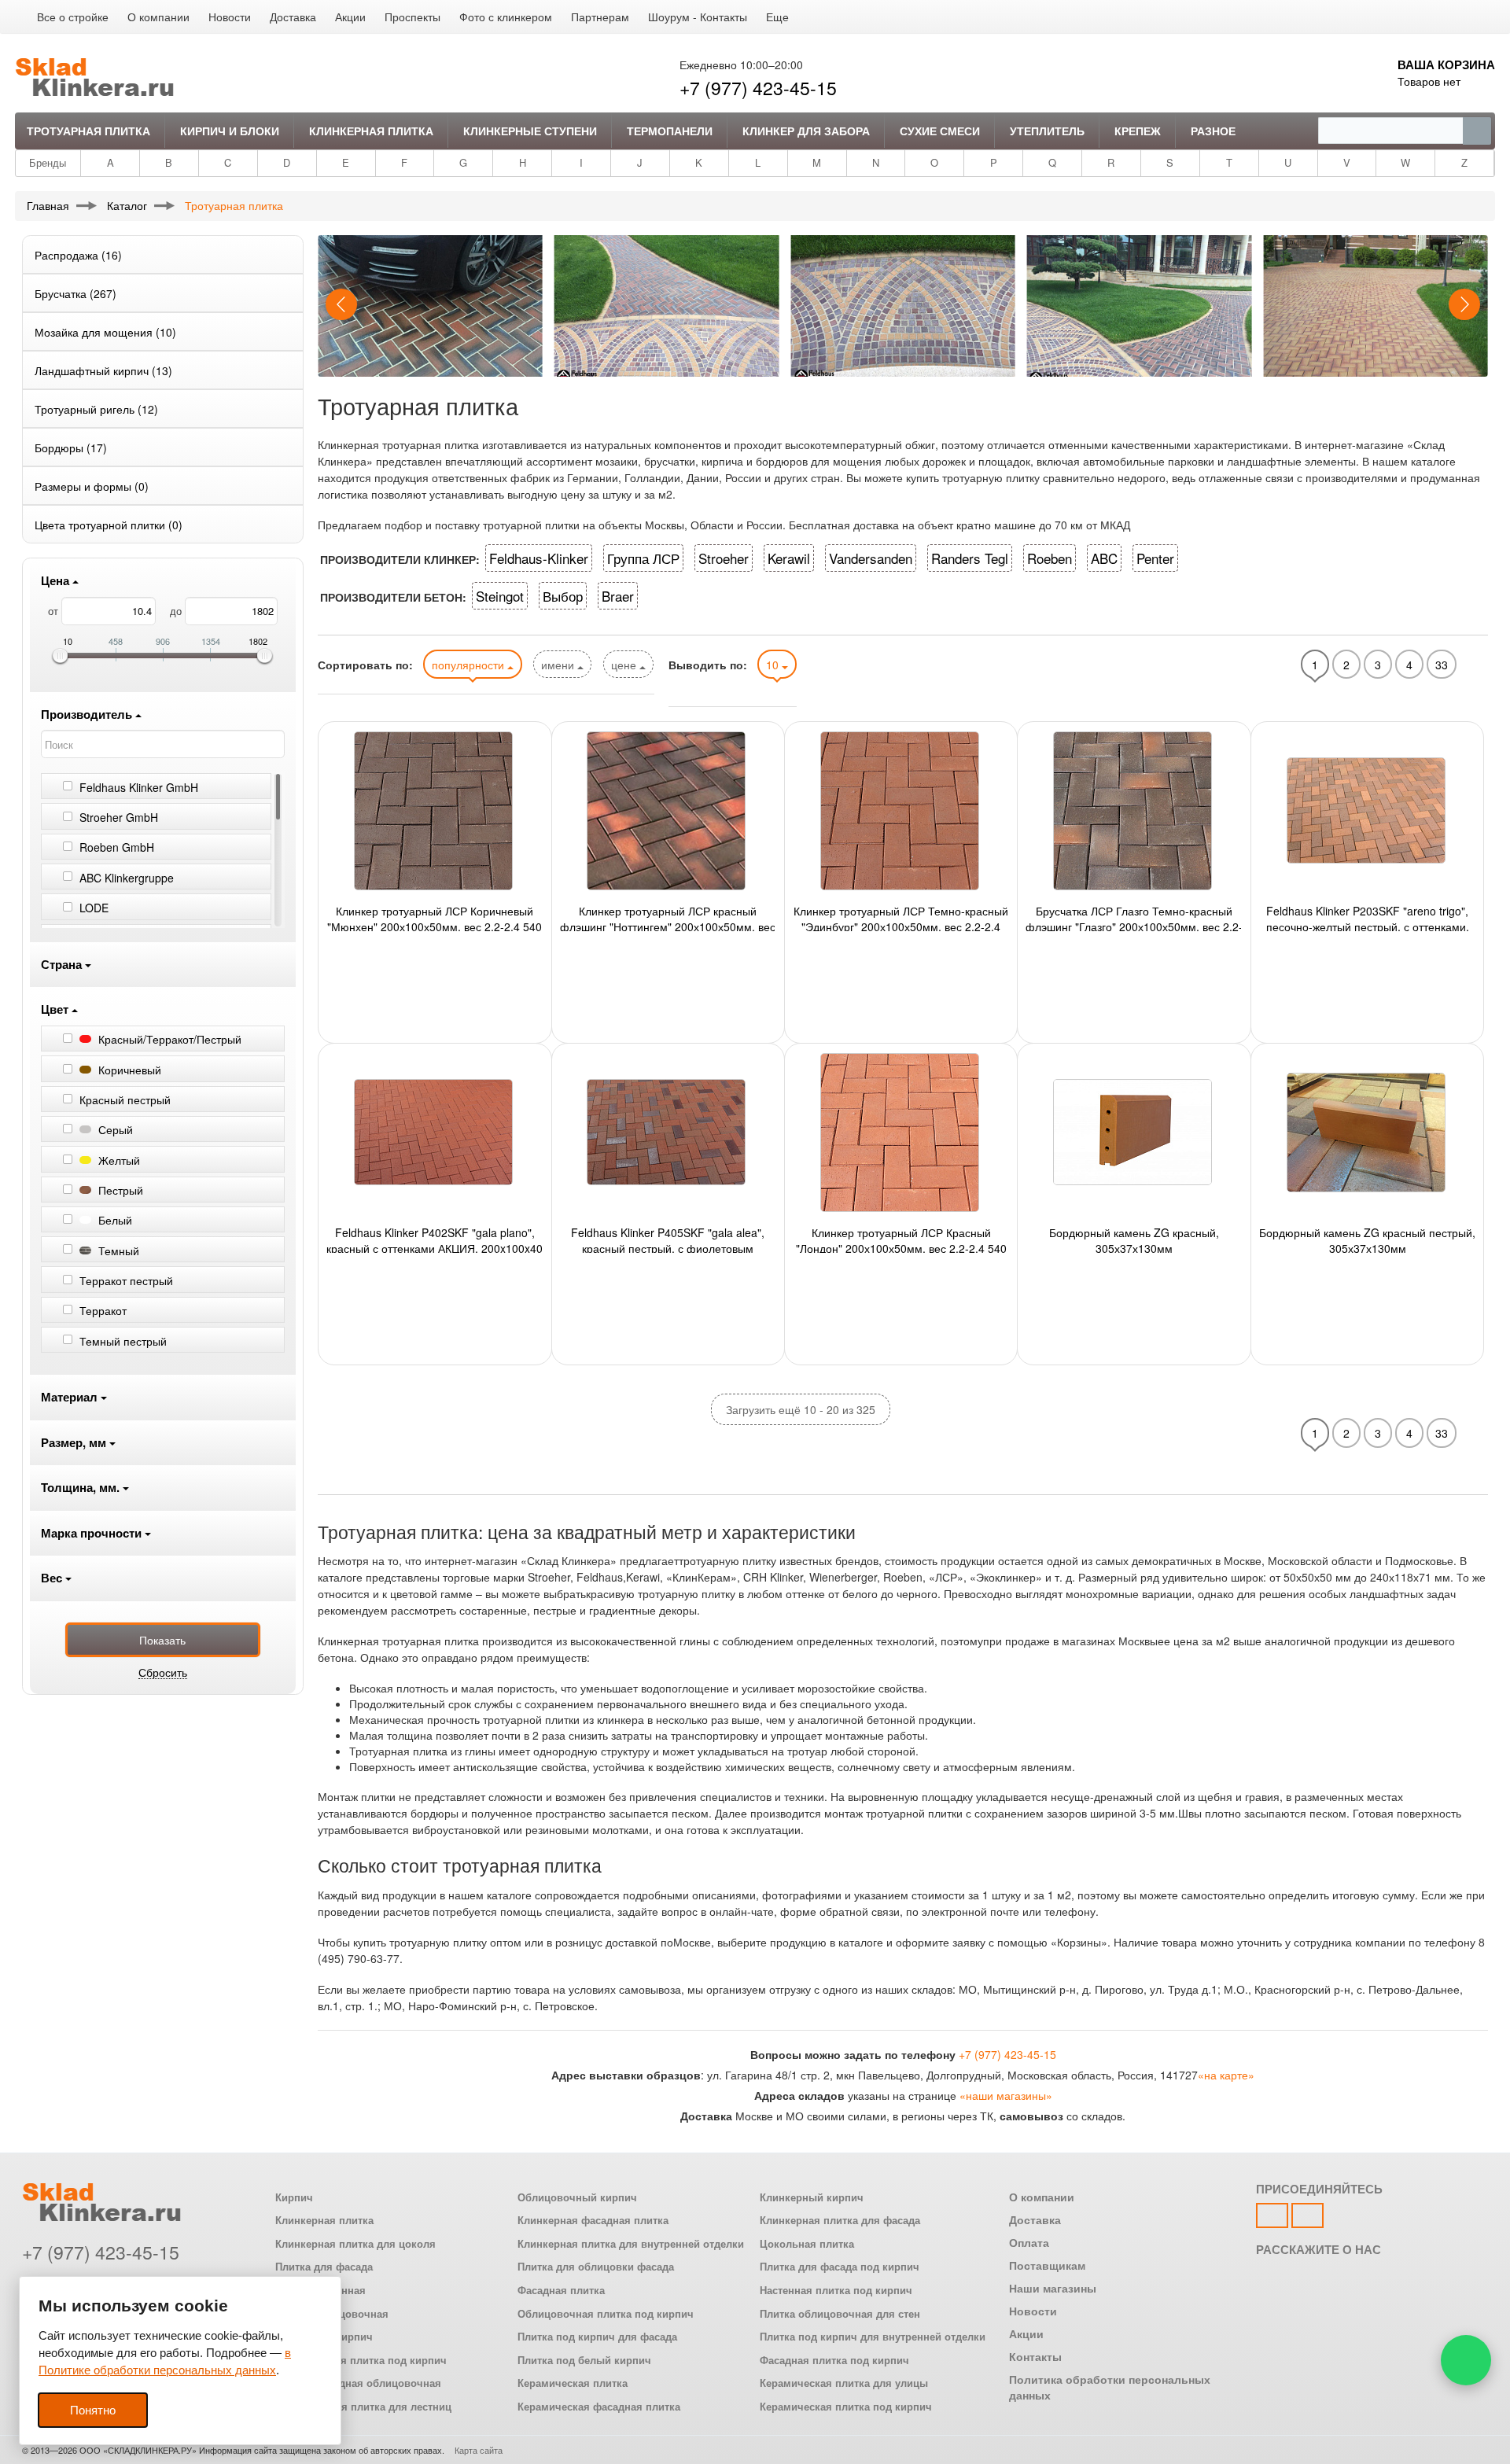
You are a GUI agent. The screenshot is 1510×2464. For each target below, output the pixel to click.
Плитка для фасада (324, 2267)
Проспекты (412, 17)
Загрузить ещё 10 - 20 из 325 (801, 1409)
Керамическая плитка (573, 2383)
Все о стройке (73, 17)
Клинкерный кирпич (812, 2197)
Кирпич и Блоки (230, 131)
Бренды (48, 162)
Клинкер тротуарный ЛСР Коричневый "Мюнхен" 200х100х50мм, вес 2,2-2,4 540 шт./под (435, 917)
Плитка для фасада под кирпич (840, 2267)
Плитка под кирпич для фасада (597, 2337)
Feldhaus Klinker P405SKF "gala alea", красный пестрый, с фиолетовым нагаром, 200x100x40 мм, (668, 1239)
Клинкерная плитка (371, 131)
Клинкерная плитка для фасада (840, 2220)
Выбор (563, 596)
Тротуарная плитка (88, 131)
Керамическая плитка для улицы (844, 2383)
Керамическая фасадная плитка (599, 2407)
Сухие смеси (940, 131)
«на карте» (1226, 2075)
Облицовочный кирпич (577, 2197)
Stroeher (724, 558)
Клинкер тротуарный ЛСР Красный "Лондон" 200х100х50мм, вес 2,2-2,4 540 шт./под (901, 1239)
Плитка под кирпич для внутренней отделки (873, 2337)
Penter (1155, 558)
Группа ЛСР (643, 558)
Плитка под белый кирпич (584, 2360)
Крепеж (1138, 131)
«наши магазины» (1006, 2095)
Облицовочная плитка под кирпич (606, 2314)
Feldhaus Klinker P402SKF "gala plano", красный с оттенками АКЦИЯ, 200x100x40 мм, (435, 1239)
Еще (777, 17)
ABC (1104, 558)
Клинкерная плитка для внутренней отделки (631, 2244)
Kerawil (789, 558)
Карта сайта (479, 2450)
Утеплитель (1047, 131)
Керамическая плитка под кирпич (846, 2407)
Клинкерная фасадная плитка (593, 2220)
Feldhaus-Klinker (539, 558)
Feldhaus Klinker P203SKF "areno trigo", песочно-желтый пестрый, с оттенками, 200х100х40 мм (1368, 917)
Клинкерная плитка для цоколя (355, 2244)
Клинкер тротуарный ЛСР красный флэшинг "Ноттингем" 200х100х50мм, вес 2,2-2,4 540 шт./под (668, 917)
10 (774, 665)
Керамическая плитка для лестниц (363, 2407)
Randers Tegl (970, 558)
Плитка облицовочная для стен (840, 2314)
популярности (470, 665)
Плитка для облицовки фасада (596, 2267)
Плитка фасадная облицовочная (358, 2383)
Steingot (500, 596)
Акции (350, 17)
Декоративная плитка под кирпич (361, 2360)
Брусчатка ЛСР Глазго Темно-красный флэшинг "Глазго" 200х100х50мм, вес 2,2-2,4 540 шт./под (1134, 917)
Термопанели (670, 131)
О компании (158, 17)
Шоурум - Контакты (698, 17)
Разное (1213, 131)
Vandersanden (871, 558)
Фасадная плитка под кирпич (834, 2360)
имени (559, 665)
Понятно (93, 2410)
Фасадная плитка (561, 2290)
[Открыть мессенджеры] (1466, 2360)
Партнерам (600, 17)
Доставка (293, 17)
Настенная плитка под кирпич (836, 2290)
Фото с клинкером (506, 17)
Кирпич (294, 2197)
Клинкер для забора (806, 131)
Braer (618, 596)
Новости (230, 17)
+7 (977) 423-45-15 (758, 88)
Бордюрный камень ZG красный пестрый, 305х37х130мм (1367, 1239)
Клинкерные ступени (530, 131)
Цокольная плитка (807, 2244)
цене (625, 665)
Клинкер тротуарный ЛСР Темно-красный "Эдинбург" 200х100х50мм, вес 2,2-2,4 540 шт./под (901, 917)
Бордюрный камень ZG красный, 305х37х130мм (1134, 1239)
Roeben (1050, 558)
